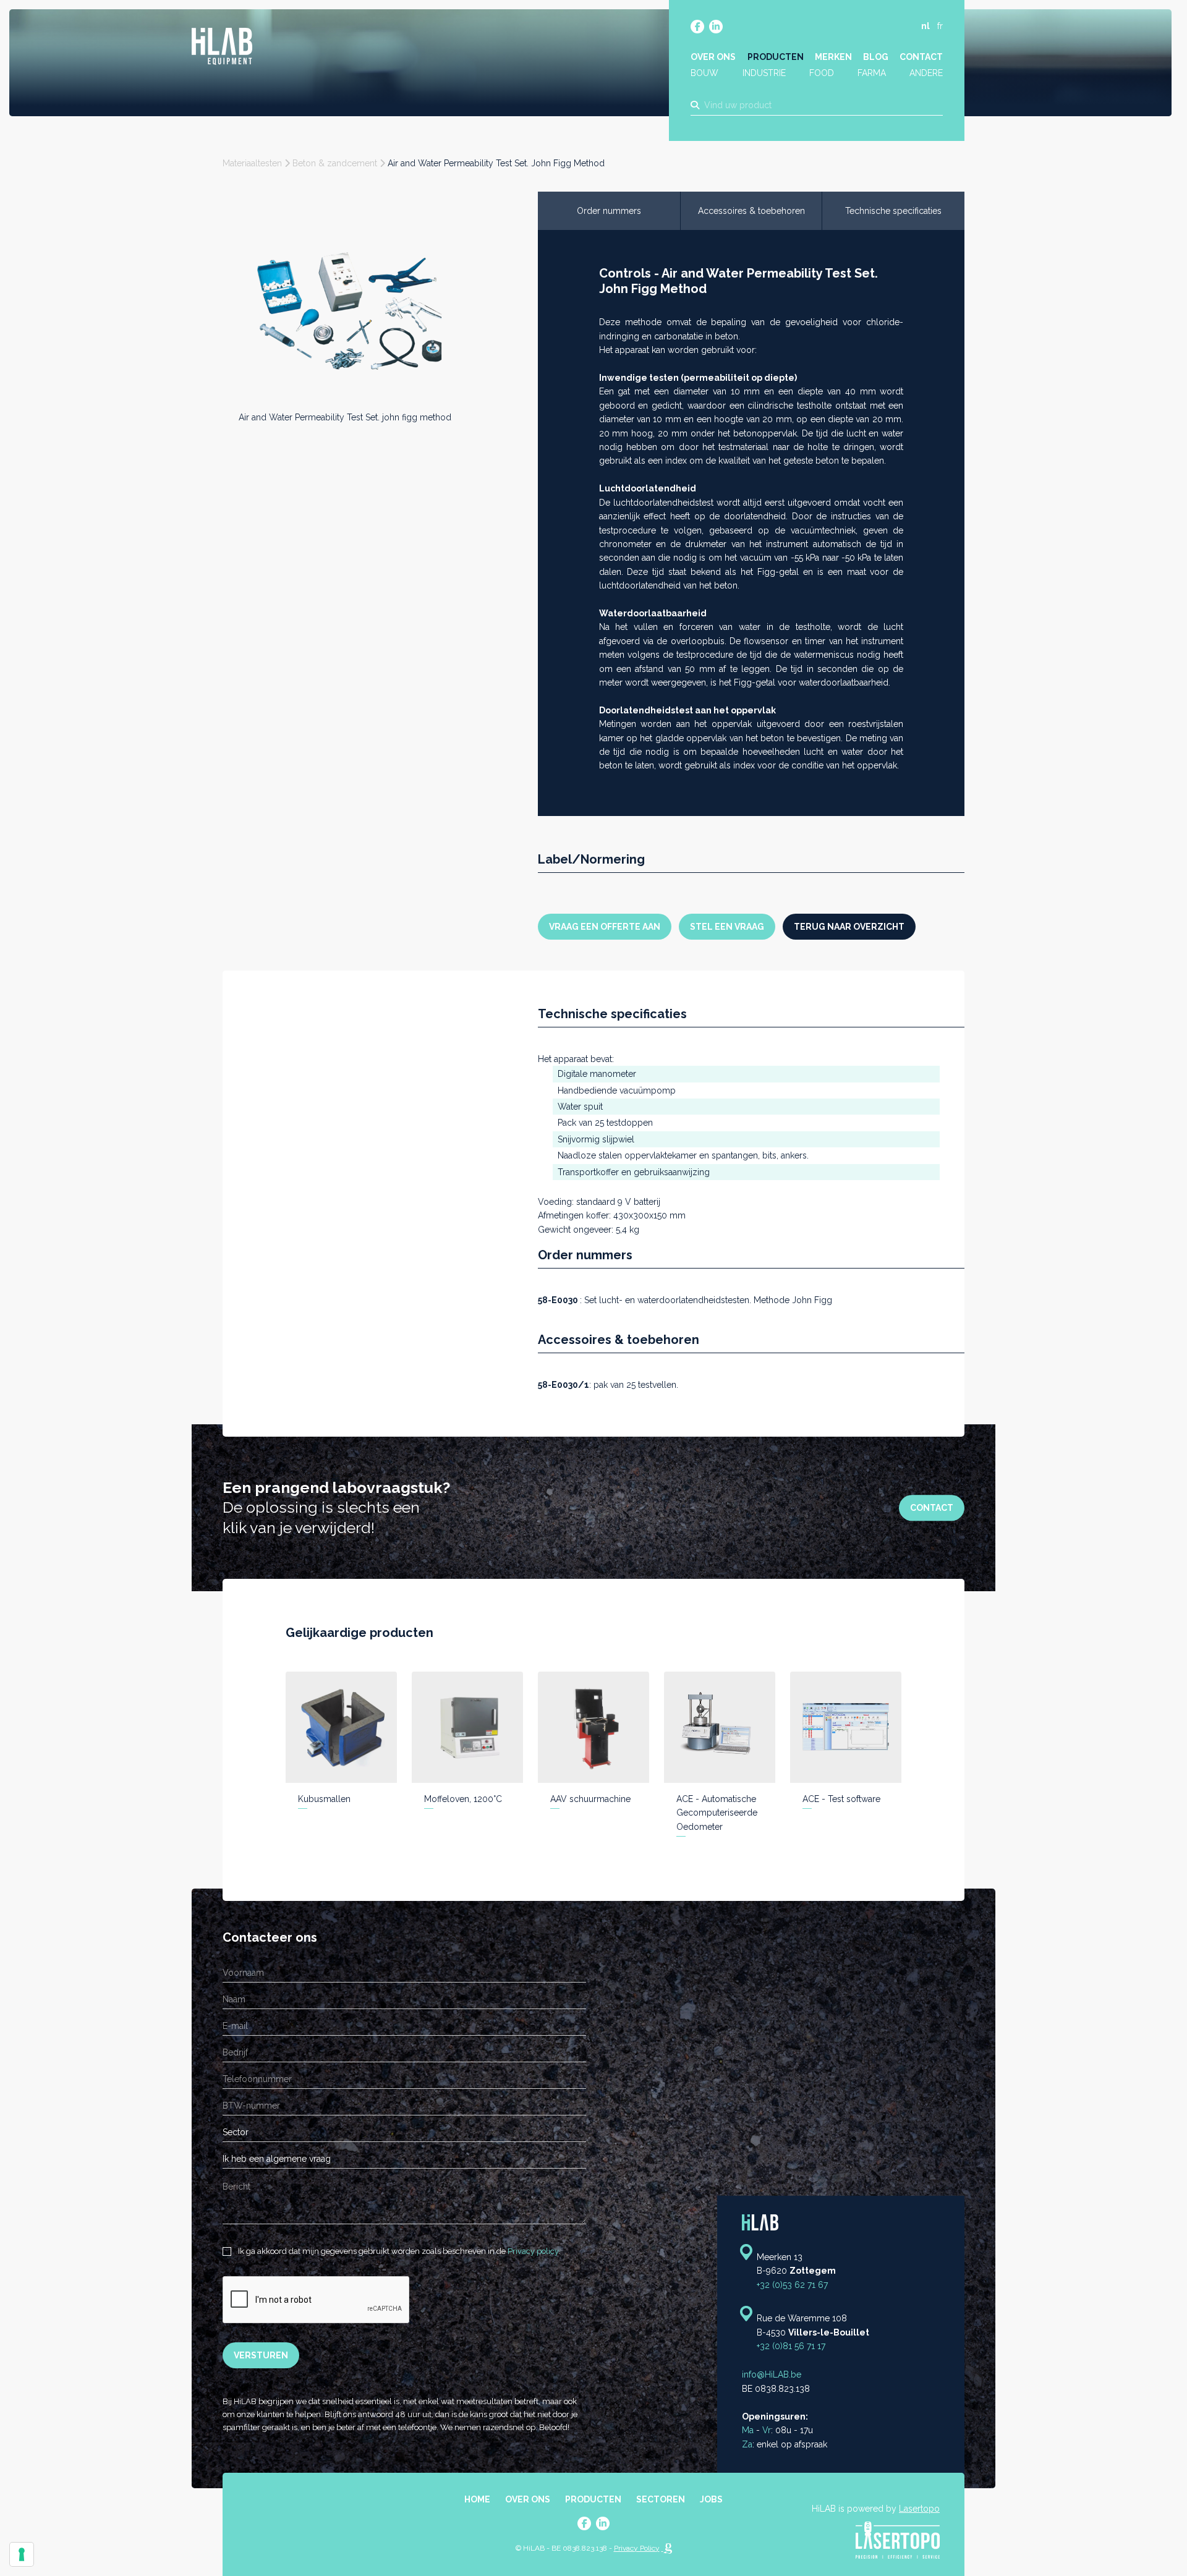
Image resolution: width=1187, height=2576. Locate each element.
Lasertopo (919, 2509)
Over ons (713, 57)
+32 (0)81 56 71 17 (791, 2346)
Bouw (704, 73)
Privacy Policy (637, 2548)
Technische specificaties (893, 211)
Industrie (764, 73)
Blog (876, 57)
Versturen (261, 2355)
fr (940, 26)
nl (925, 26)
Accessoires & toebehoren (751, 211)
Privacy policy (533, 2251)
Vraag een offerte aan (605, 927)
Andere (926, 73)
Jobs (711, 2499)
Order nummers (609, 211)
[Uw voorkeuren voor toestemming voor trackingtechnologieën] (22, 2554)
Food (822, 73)
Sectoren (661, 2499)
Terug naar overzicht (849, 927)
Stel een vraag (727, 927)
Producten (776, 57)
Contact (921, 57)
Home (477, 2499)
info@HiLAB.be (772, 2374)
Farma (872, 73)
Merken (833, 57)
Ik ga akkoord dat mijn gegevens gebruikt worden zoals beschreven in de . (398, 2251)
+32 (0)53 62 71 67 (792, 2285)
